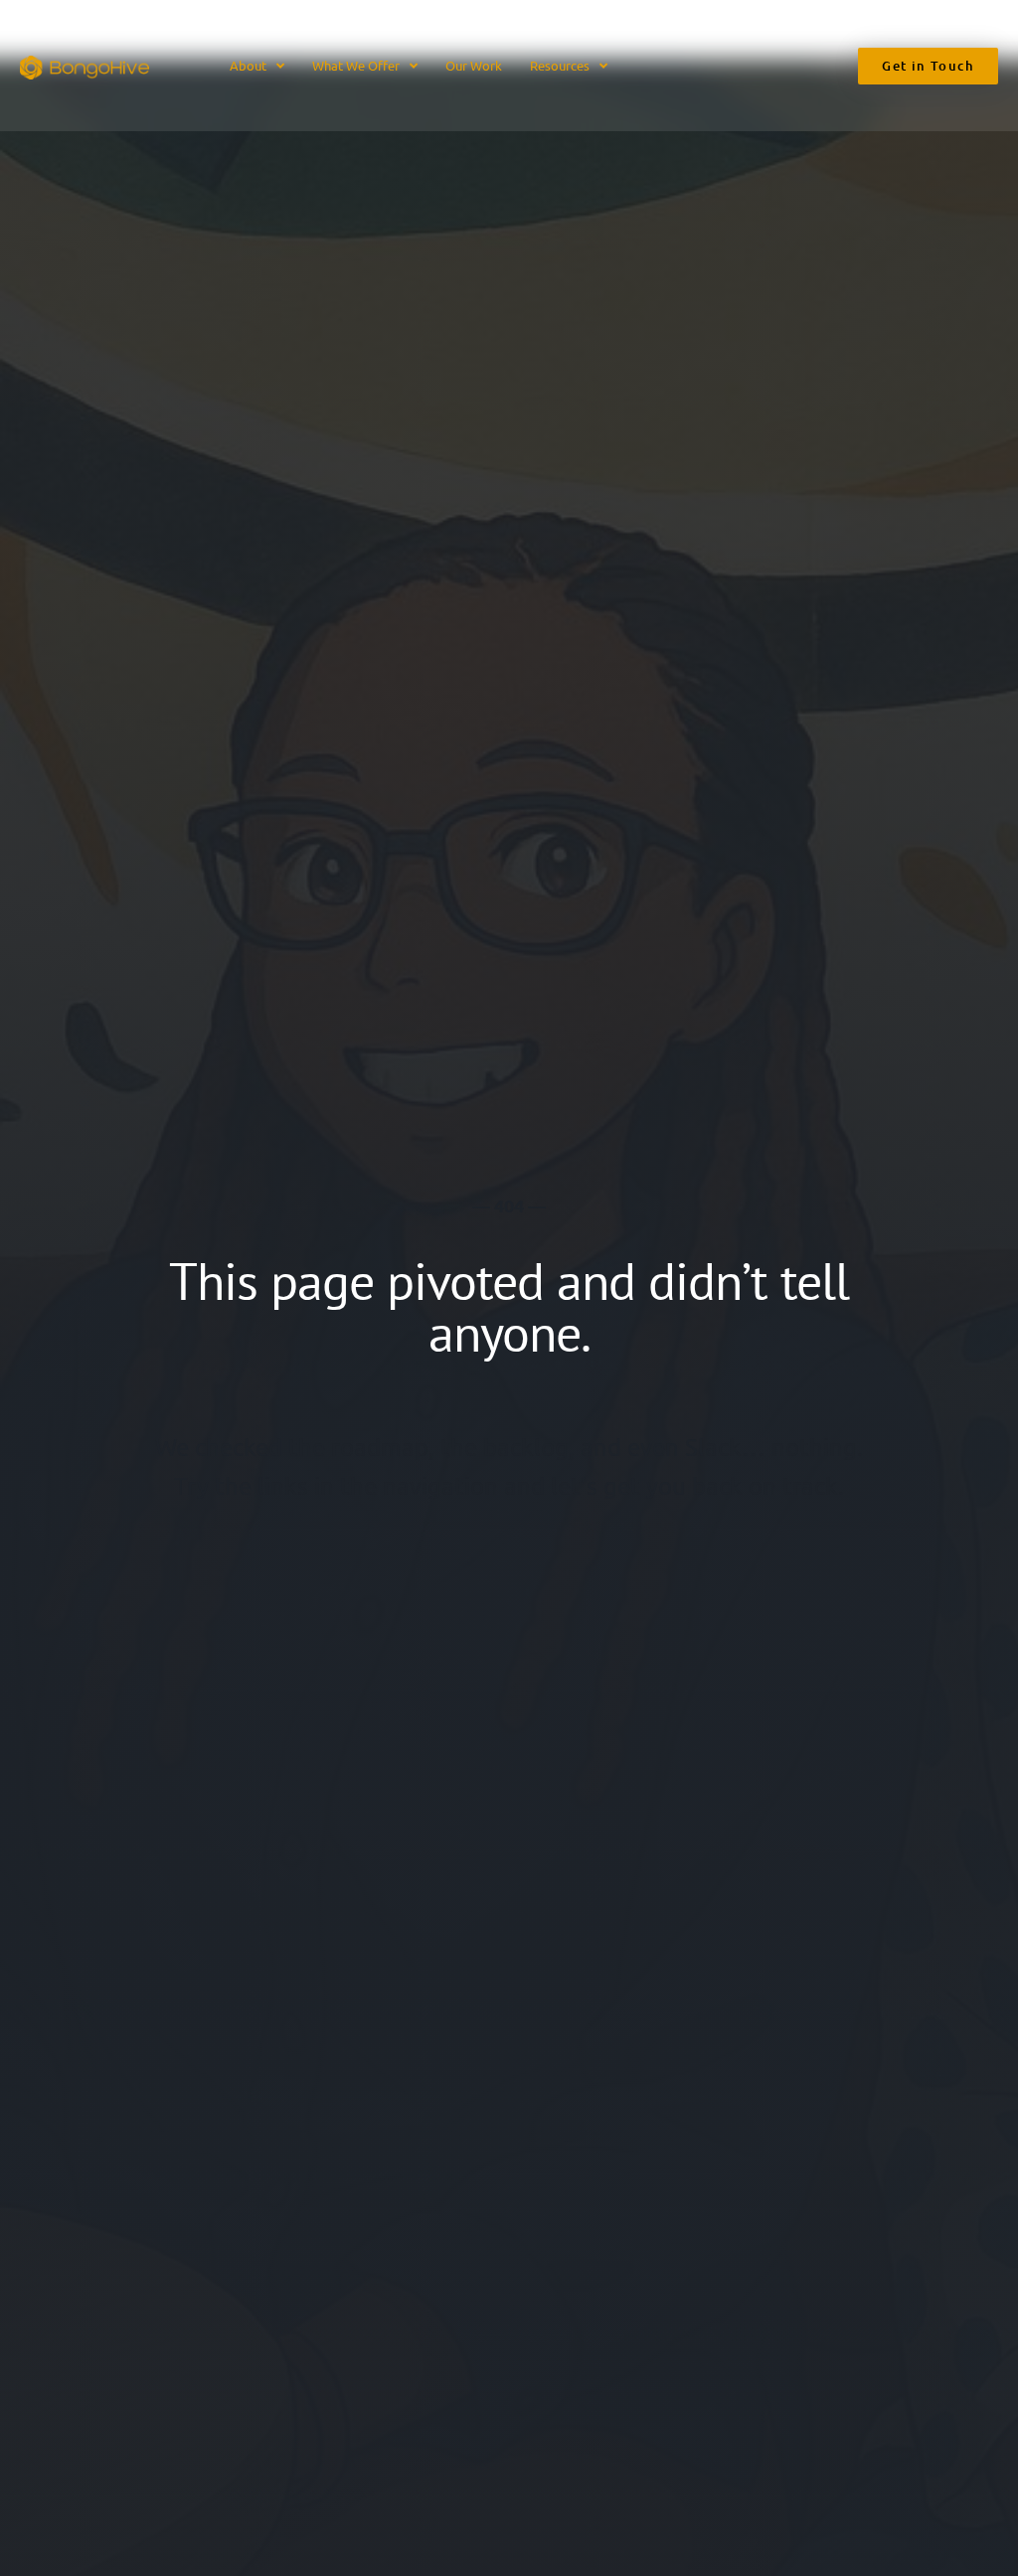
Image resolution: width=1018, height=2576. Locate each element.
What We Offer (356, 65)
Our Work (474, 65)
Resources (560, 65)
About (248, 65)
